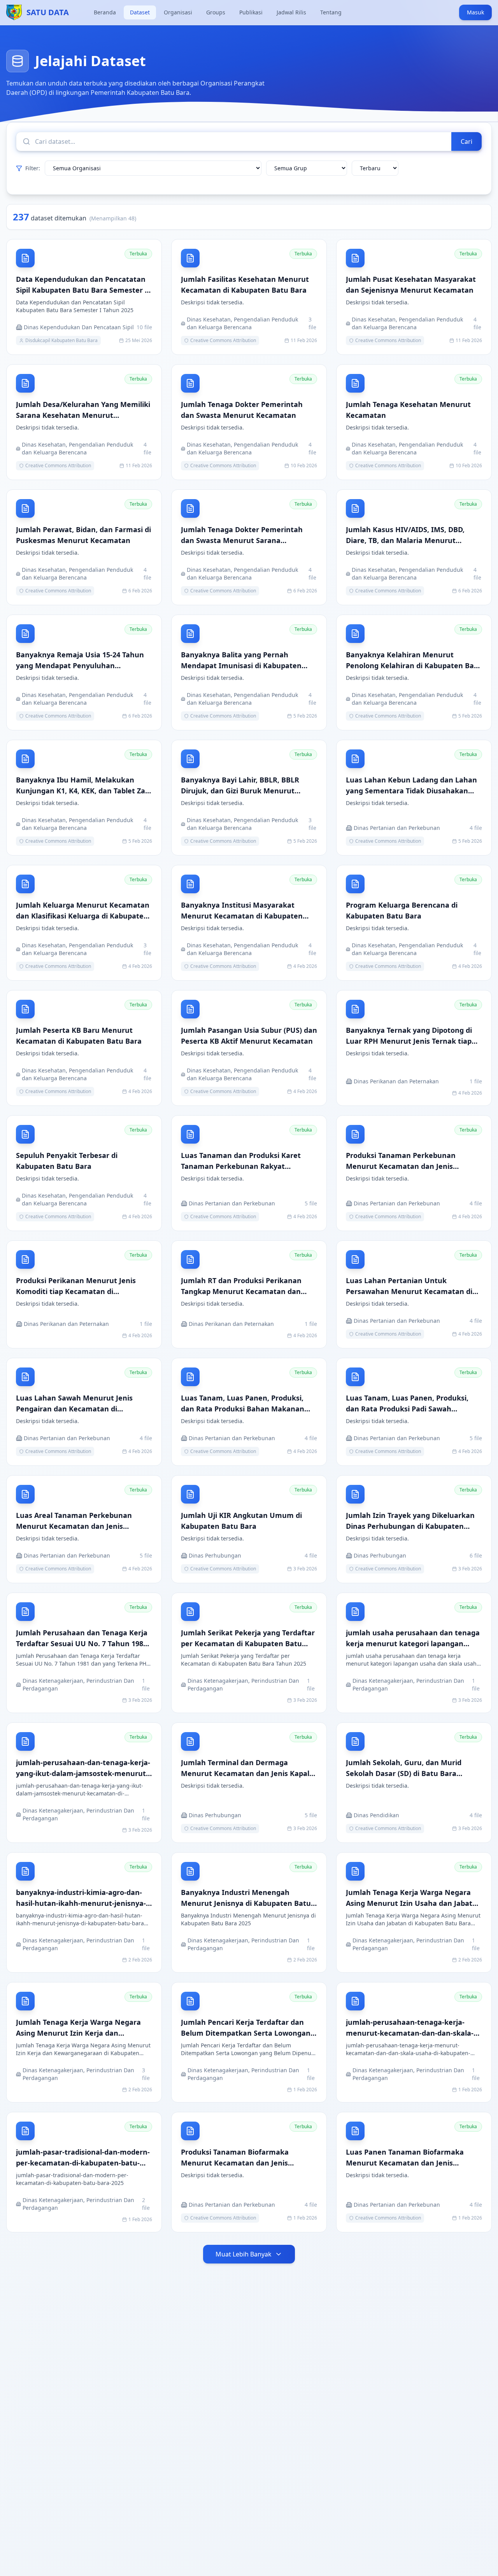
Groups (216, 12)
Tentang (331, 12)
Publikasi (251, 12)
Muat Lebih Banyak (244, 2254)
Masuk (475, 12)
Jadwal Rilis (291, 12)
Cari (466, 141)
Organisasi (178, 12)
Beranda (105, 12)
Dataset (140, 12)
